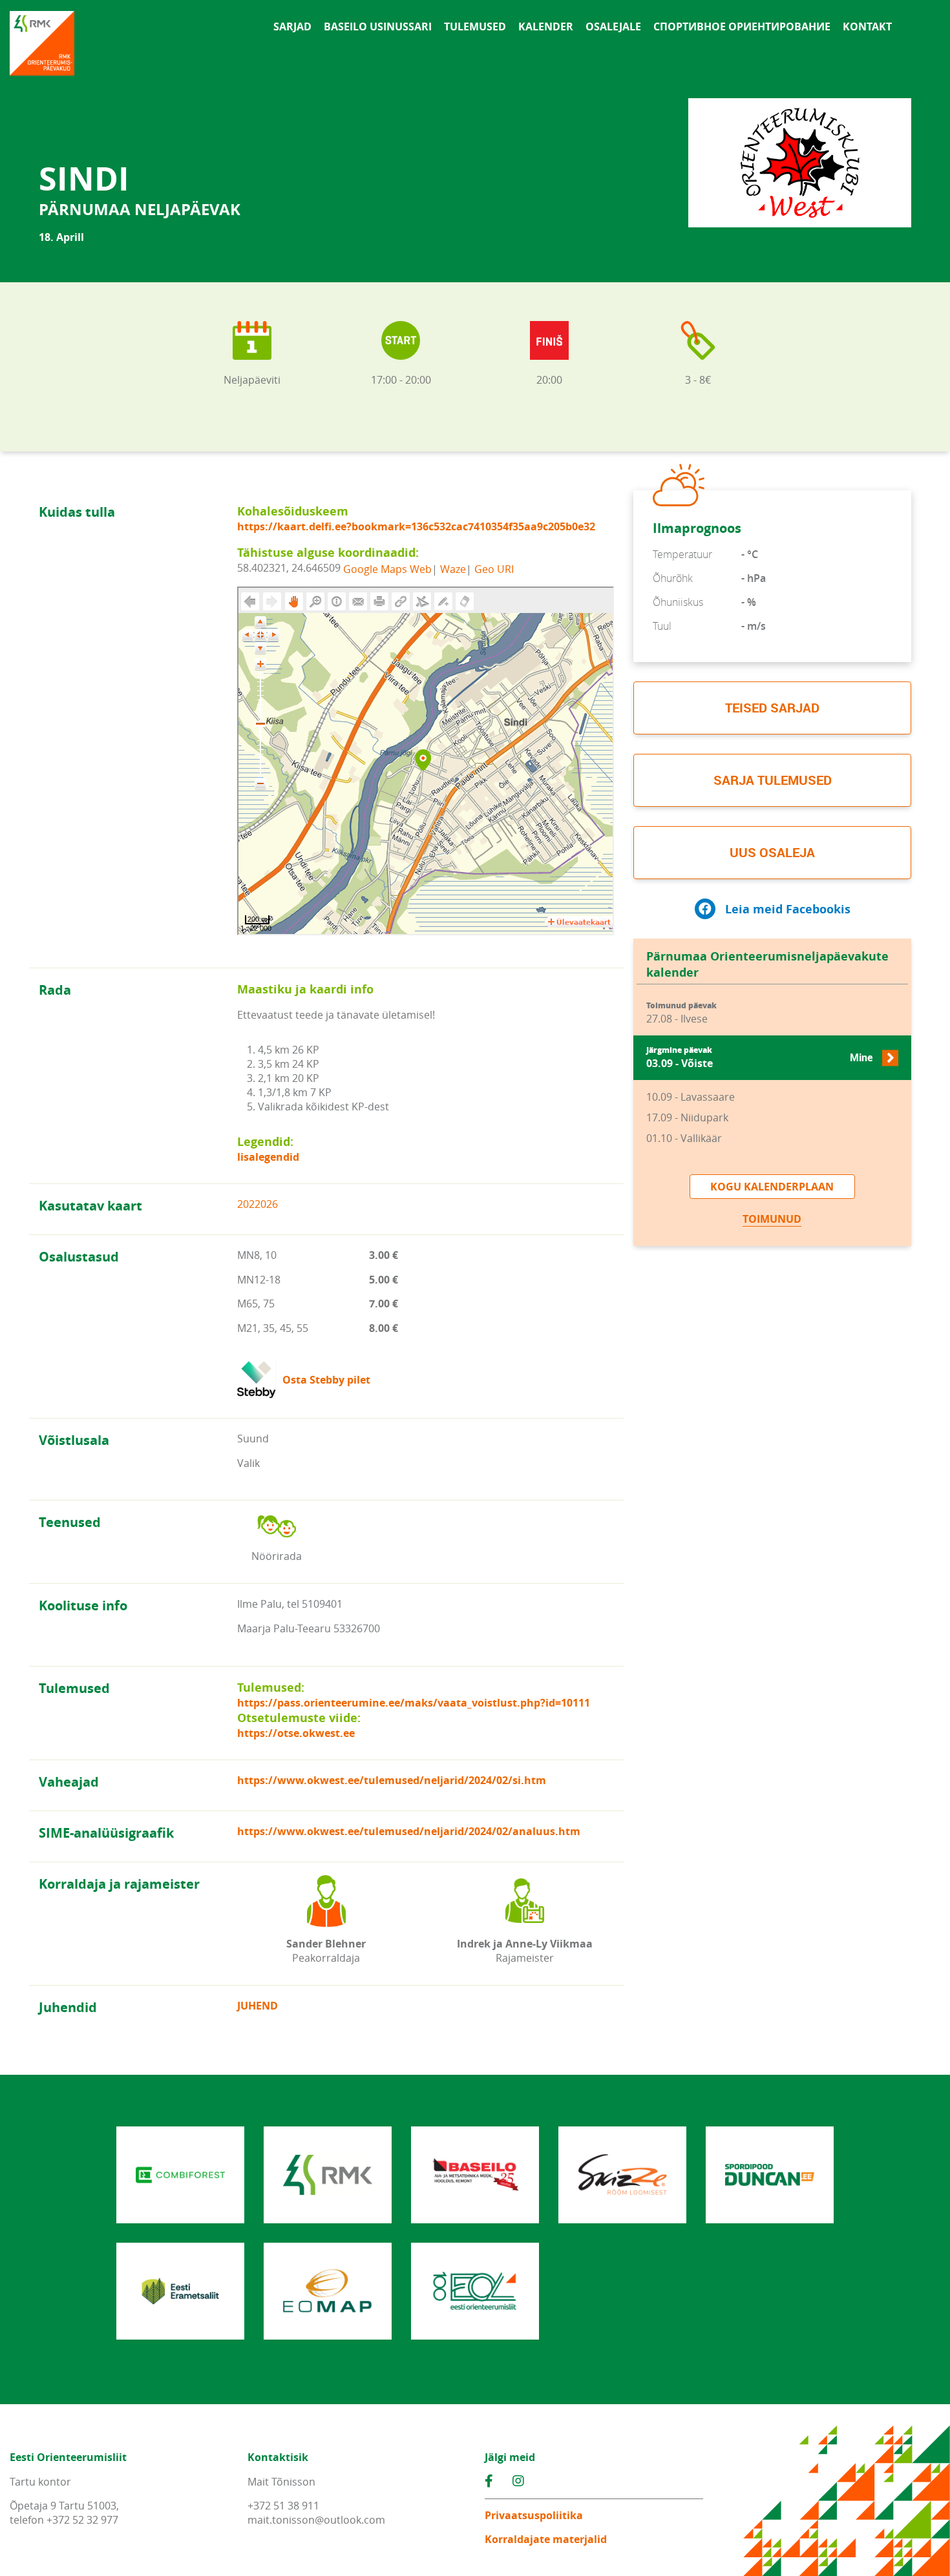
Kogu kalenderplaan (772, 1187)
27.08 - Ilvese (681, 1013)
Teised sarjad (772, 708)
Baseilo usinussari (378, 26)
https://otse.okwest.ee (296, 1733)
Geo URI (494, 568)
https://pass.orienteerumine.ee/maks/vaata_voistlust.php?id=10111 (414, 1703)
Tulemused (475, 26)
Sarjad (292, 26)
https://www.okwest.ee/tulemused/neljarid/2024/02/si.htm (392, 1780)
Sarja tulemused (773, 780)
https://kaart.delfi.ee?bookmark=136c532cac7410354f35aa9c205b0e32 (416, 526)
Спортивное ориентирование (742, 26)
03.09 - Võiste (759, 1058)
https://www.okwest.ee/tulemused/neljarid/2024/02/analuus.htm (409, 1831)
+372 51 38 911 (283, 2506)
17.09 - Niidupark (687, 1117)
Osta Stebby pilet (326, 1380)
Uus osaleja (772, 852)
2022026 (258, 1204)
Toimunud (772, 1219)
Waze (453, 568)
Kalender (546, 26)
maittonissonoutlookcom (316, 2520)
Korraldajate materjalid (546, 2539)
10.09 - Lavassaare (691, 1097)
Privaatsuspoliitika (534, 2515)
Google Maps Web (387, 568)
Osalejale (613, 26)
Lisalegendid (268, 1157)
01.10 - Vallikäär (684, 1138)
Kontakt (867, 26)
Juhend (258, 2006)
